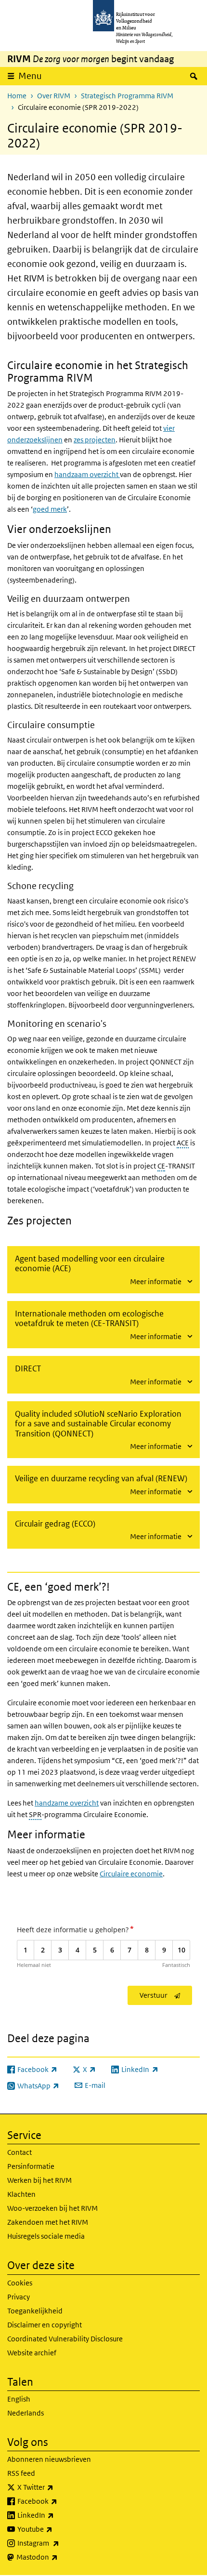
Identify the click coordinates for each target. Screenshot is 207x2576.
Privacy (19, 2297)
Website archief (32, 2353)
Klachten (21, 2194)
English (19, 2399)
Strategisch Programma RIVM (127, 96)
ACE (183, 1143)
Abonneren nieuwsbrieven (49, 2459)
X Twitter (57, 2487)
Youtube (56, 2529)
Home (17, 96)
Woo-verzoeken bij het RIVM (52, 2208)
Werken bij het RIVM (39, 2180)
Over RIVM (54, 96)
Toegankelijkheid (35, 2311)
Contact (19, 2152)
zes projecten (95, 440)
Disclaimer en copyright (45, 2325)
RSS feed (21, 2473)
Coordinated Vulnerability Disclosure (65, 2339)
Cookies (20, 2283)
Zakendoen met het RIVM (48, 2222)
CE (161, 1166)
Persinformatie (31, 2166)
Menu (30, 76)
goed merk (50, 509)
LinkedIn (57, 2515)
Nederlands (26, 2413)
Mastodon (58, 2557)
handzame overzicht (67, 1803)
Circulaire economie (131, 1874)
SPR (35, 1814)
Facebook (58, 2501)
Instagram (59, 2543)
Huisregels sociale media (46, 2236)
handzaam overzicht (87, 474)
